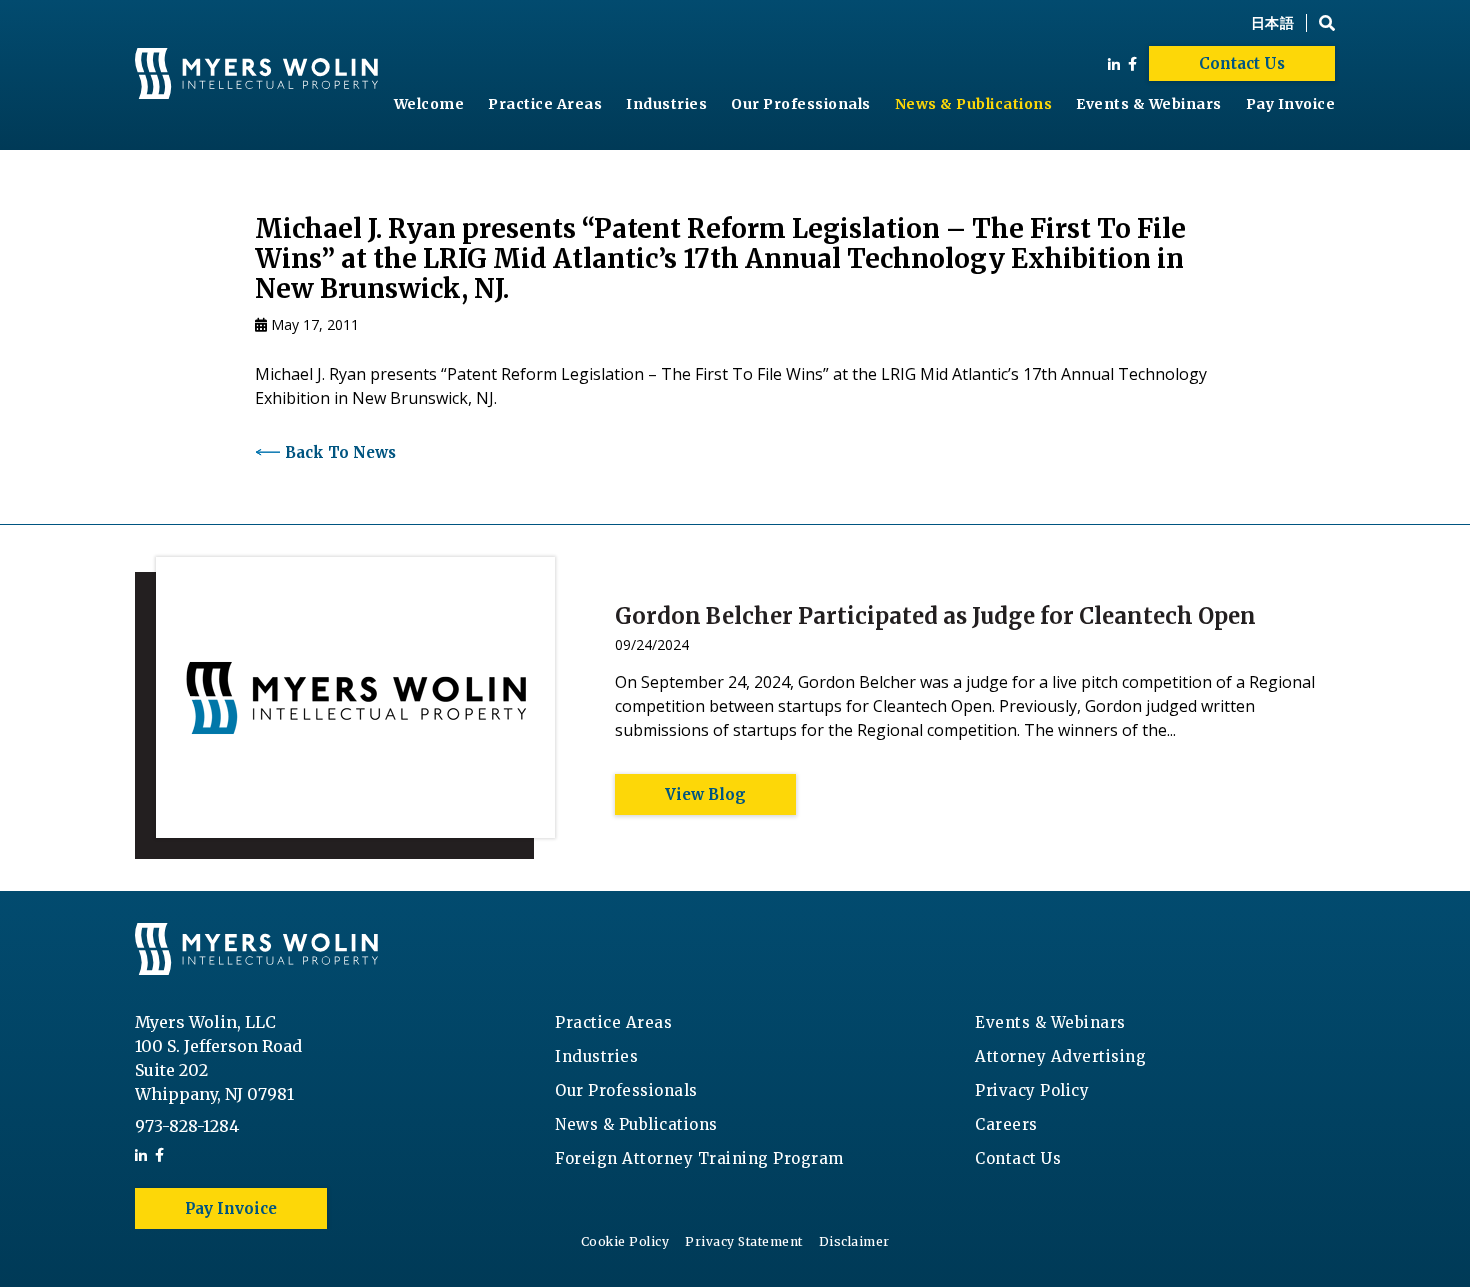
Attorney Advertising (1060, 1056)
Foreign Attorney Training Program (699, 1158)
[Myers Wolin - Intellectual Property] (256, 75)
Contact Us (1242, 63)
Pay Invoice (1291, 104)
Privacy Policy (1032, 1090)
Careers (1006, 1124)
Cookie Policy (625, 1241)
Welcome (429, 104)
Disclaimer (854, 1241)
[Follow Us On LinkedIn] (1114, 64)
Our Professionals (801, 104)
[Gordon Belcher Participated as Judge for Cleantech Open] (345, 708)
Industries (666, 104)
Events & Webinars (1149, 104)
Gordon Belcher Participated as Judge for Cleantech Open (935, 616)
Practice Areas (545, 104)
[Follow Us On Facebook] (1132, 64)
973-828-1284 (187, 1126)
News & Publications (974, 104)
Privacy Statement (744, 1241)
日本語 (1273, 23)
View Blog (705, 794)
